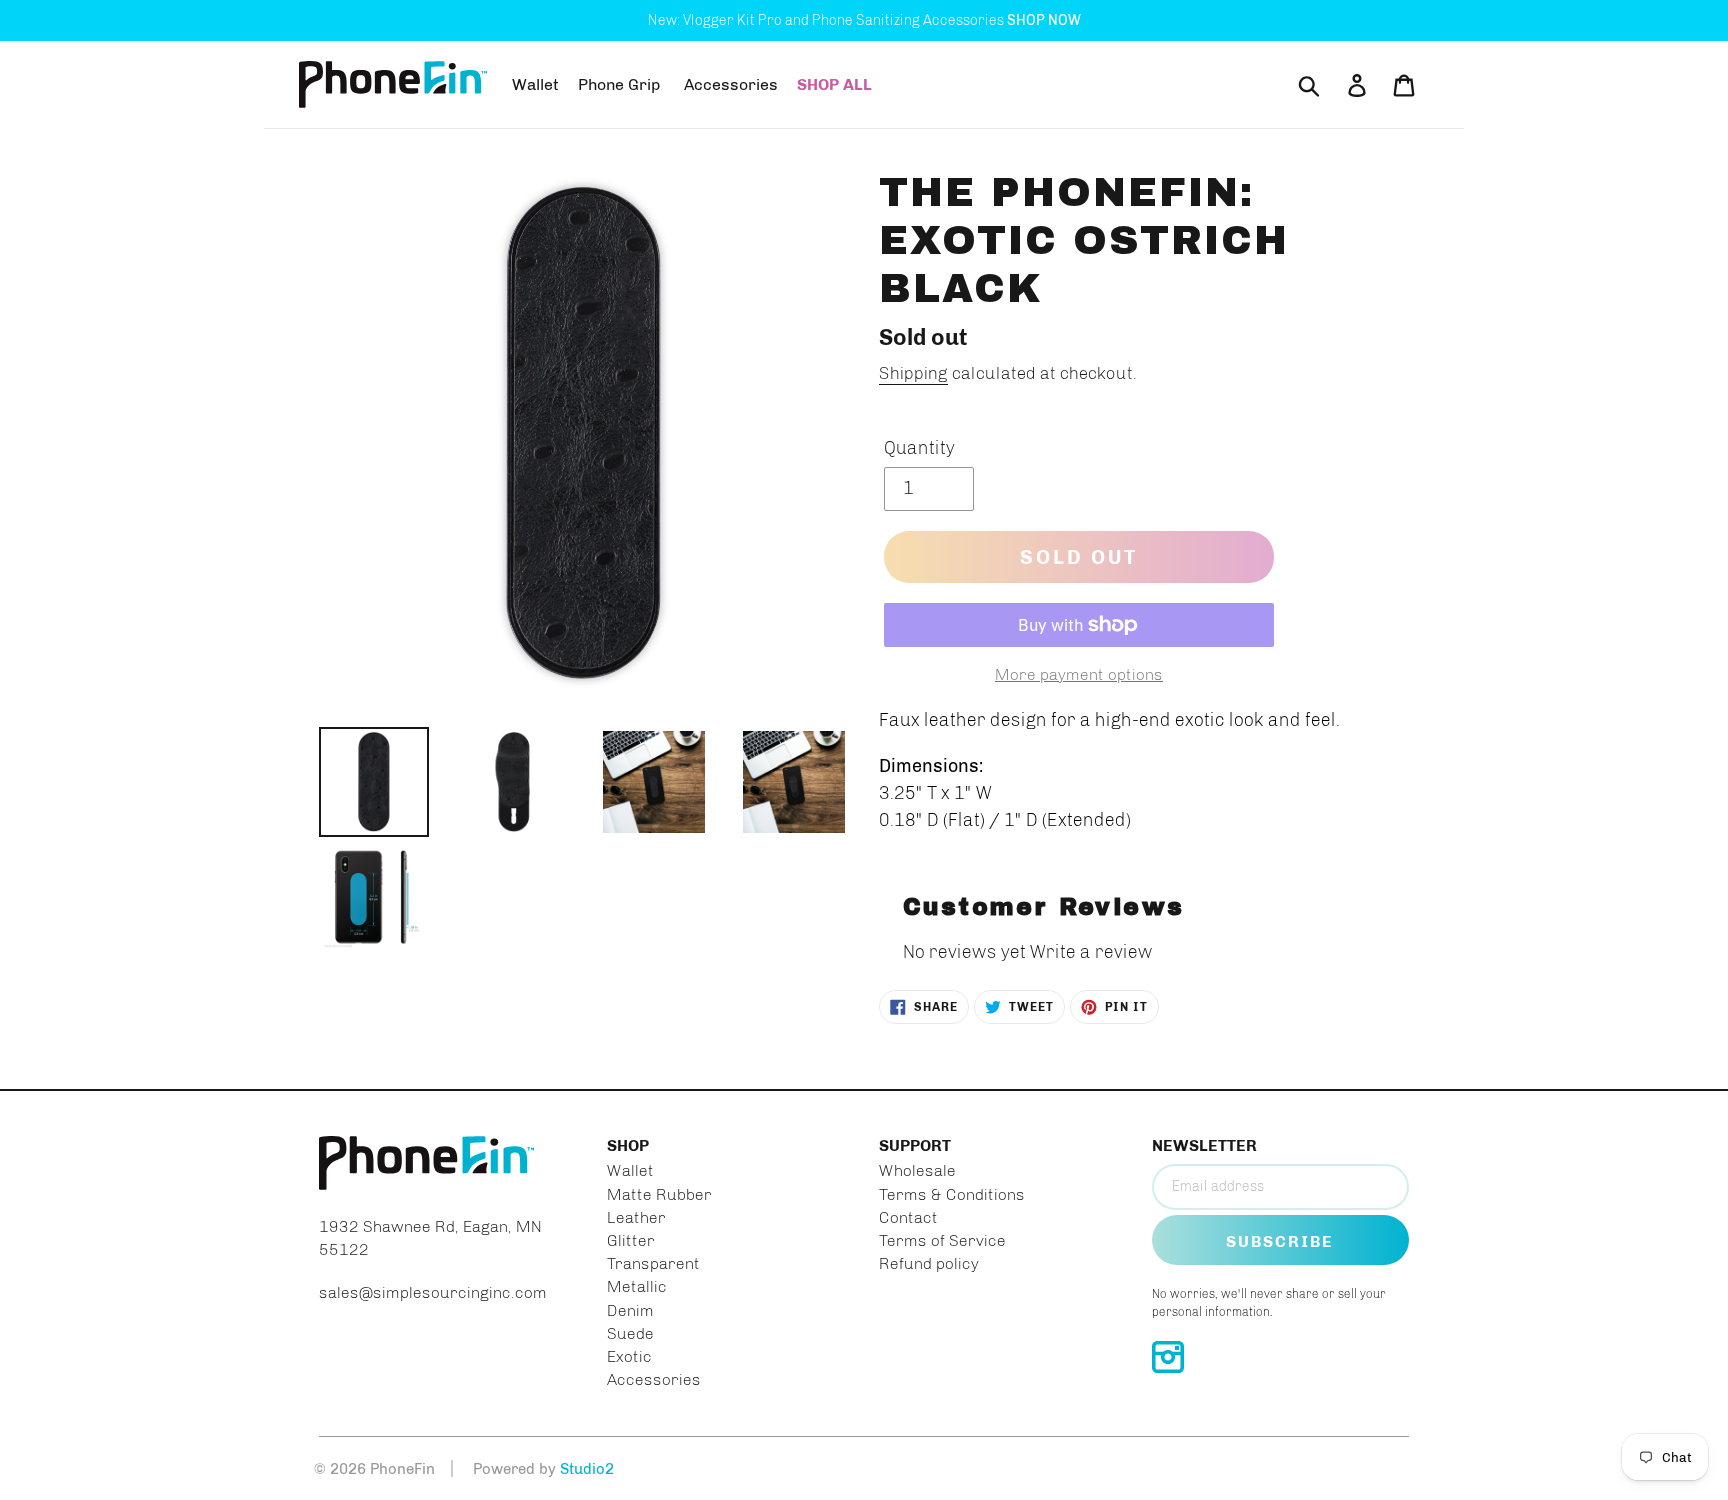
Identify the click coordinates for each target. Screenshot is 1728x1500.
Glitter (631, 1240)
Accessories (654, 1379)
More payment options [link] (1079, 674)
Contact (908, 1217)
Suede (630, 1333)
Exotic (629, 1356)
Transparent (653, 1263)
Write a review (1091, 952)
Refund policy (929, 1263)
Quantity (919, 448)
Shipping (913, 373)
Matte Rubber (659, 1194)
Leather (636, 1217)
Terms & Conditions (952, 1194)
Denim (630, 1310)
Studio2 (587, 1469)
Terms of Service (942, 1240)
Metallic (637, 1286)
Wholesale (917, 1170)
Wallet (630, 1170)
